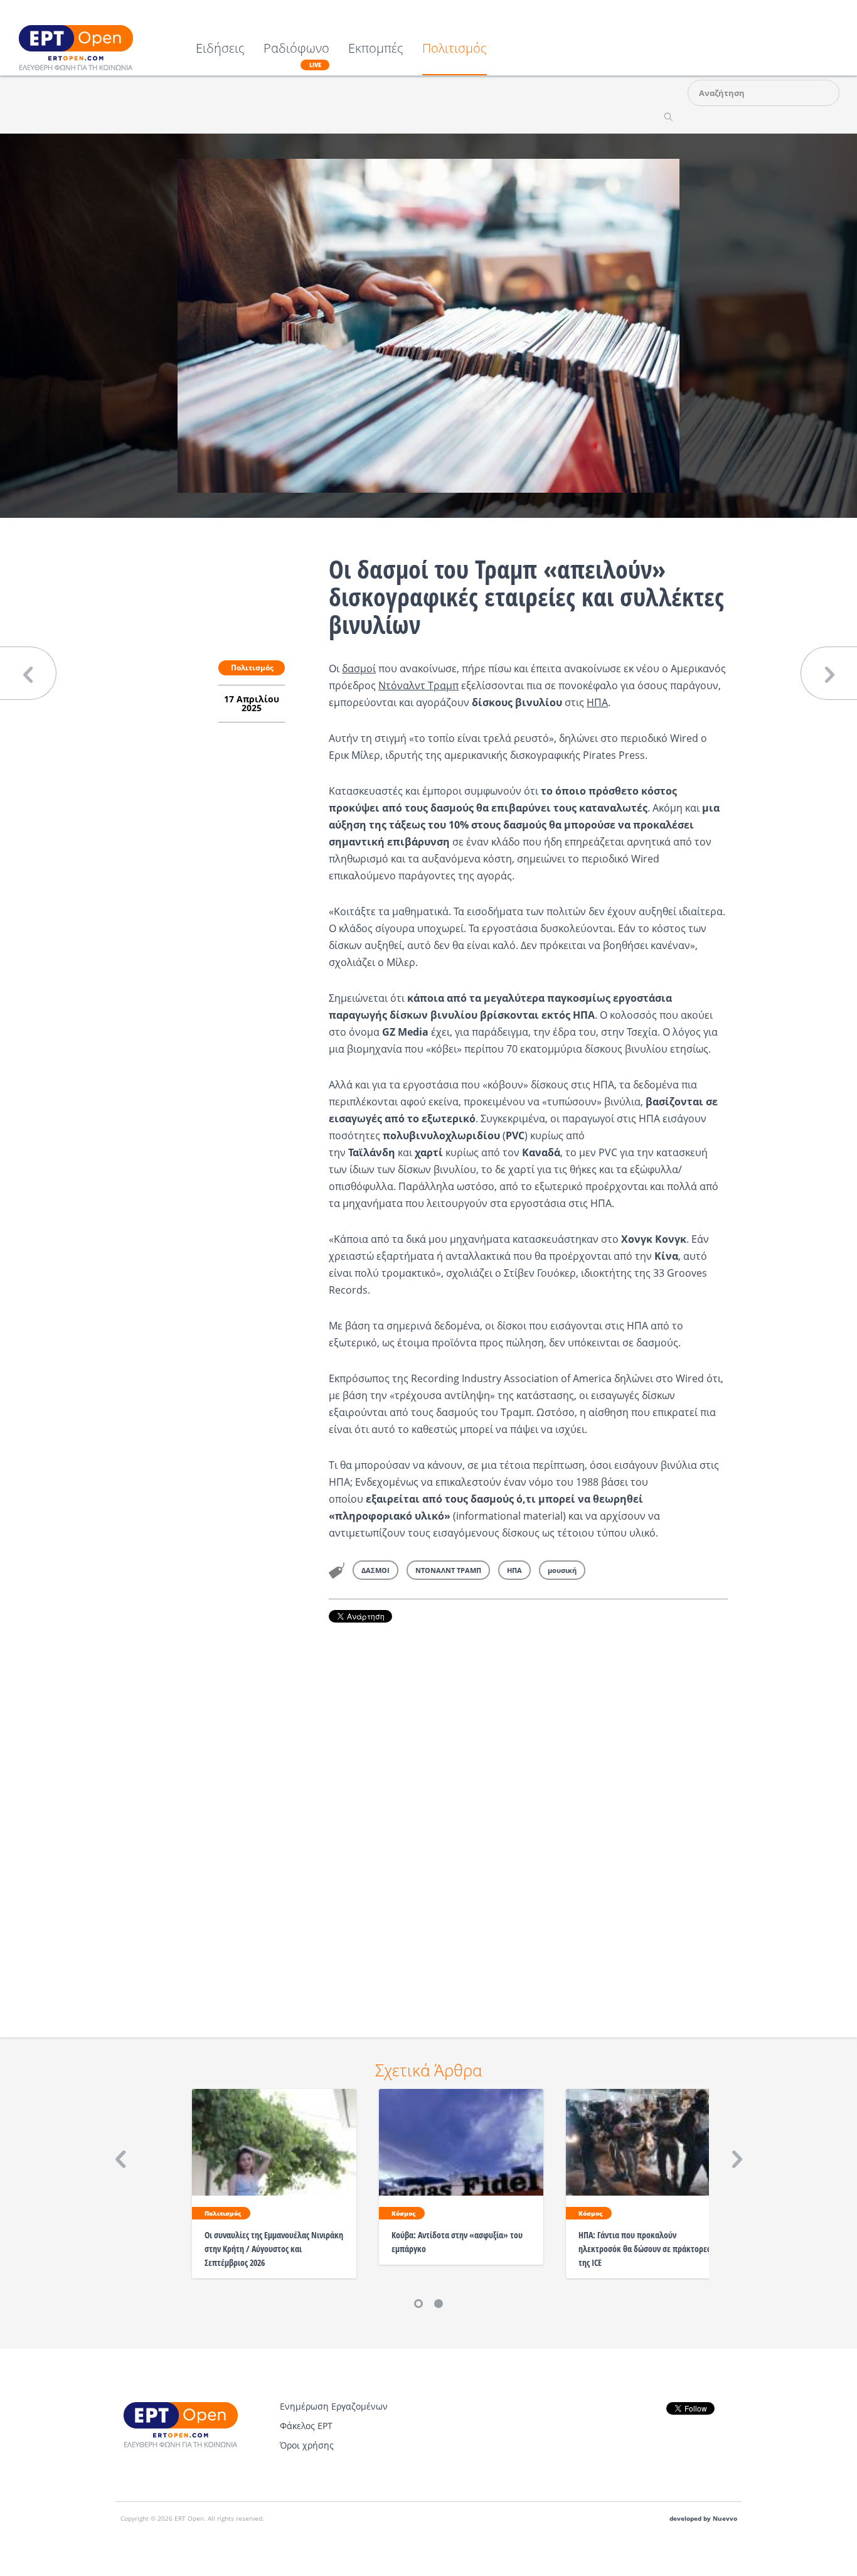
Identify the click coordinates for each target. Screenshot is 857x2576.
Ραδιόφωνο (296, 55)
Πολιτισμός (455, 49)
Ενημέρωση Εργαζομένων (334, 2406)
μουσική (562, 1570)
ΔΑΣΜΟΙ (375, 1570)
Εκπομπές (376, 49)
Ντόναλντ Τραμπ (418, 685)
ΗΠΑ (597, 702)
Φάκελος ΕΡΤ (306, 2426)
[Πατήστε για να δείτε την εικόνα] (428, 325)
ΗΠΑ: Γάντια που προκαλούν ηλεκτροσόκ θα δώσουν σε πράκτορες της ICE (644, 2249)
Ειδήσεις (220, 49)
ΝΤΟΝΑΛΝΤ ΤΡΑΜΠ (448, 1570)
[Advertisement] (528, 1813)
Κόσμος (403, 2213)
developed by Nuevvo (703, 2519)
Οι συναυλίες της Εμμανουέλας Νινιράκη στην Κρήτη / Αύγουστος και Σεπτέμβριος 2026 (274, 2249)
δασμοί (359, 668)
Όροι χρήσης (307, 2445)
